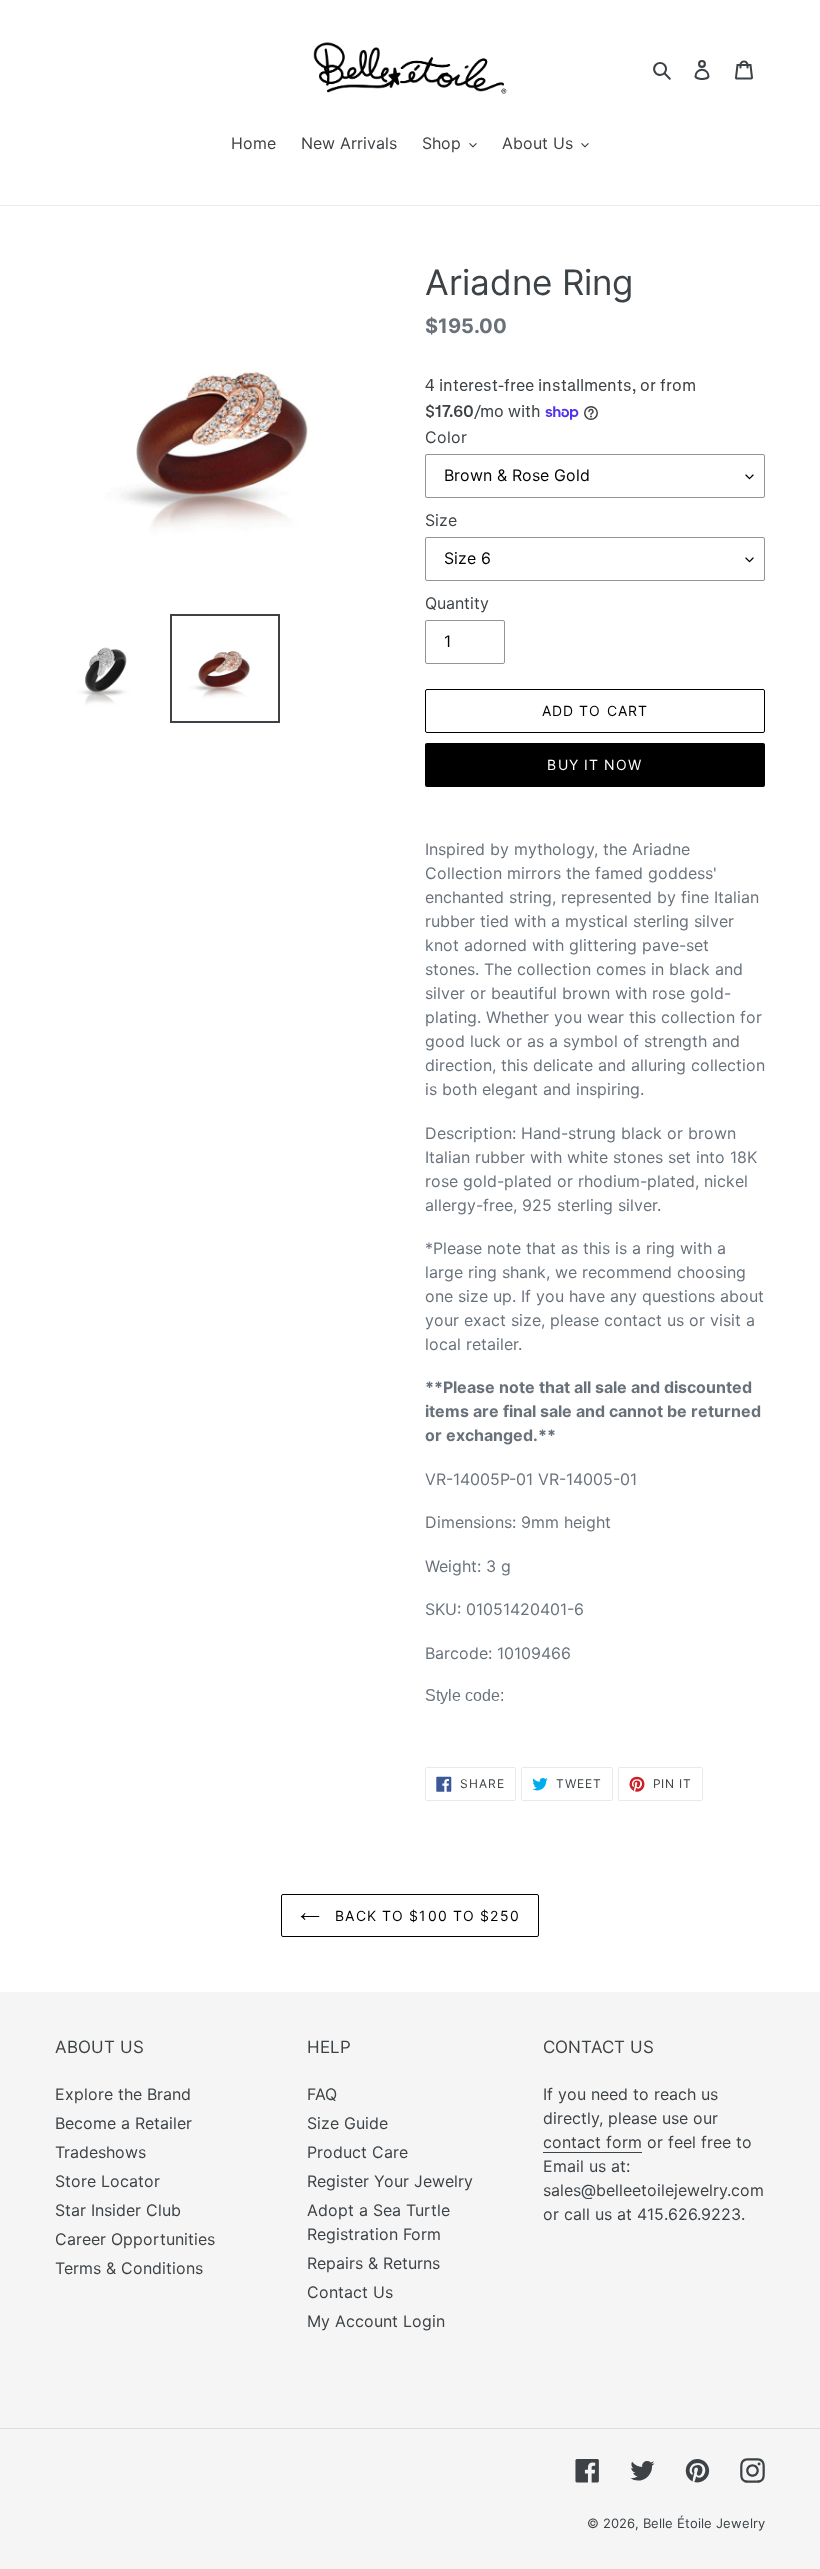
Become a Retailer (123, 2123)
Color (446, 437)
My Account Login (376, 2321)
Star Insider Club (118, 2210)
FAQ (322, 2094)
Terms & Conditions (129, 2268)
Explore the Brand (123, 2094)
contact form (592, 2142)
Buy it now (594, 764)
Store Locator (107, 2181)
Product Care (357, 2152)
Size (441, 520)
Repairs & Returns (373, 2263)
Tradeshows (100, 2152)
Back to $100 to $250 (425, 1915)
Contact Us (350, 2292)
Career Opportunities (135, 2239)
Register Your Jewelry (390, 2181)
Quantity (457, 603)
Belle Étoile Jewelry (704, 2523)
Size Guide (347, 2123)
